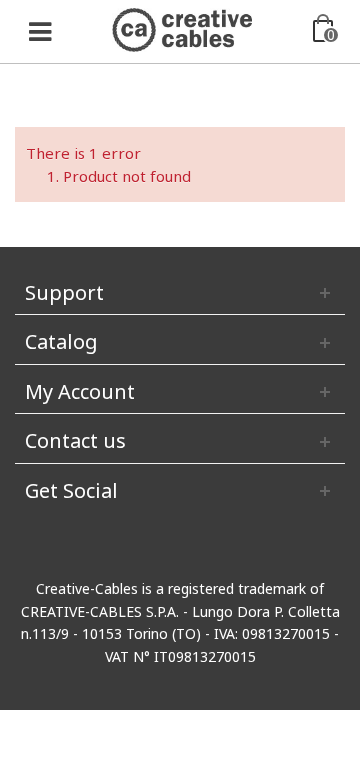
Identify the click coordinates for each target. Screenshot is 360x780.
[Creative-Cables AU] (182, 28)
